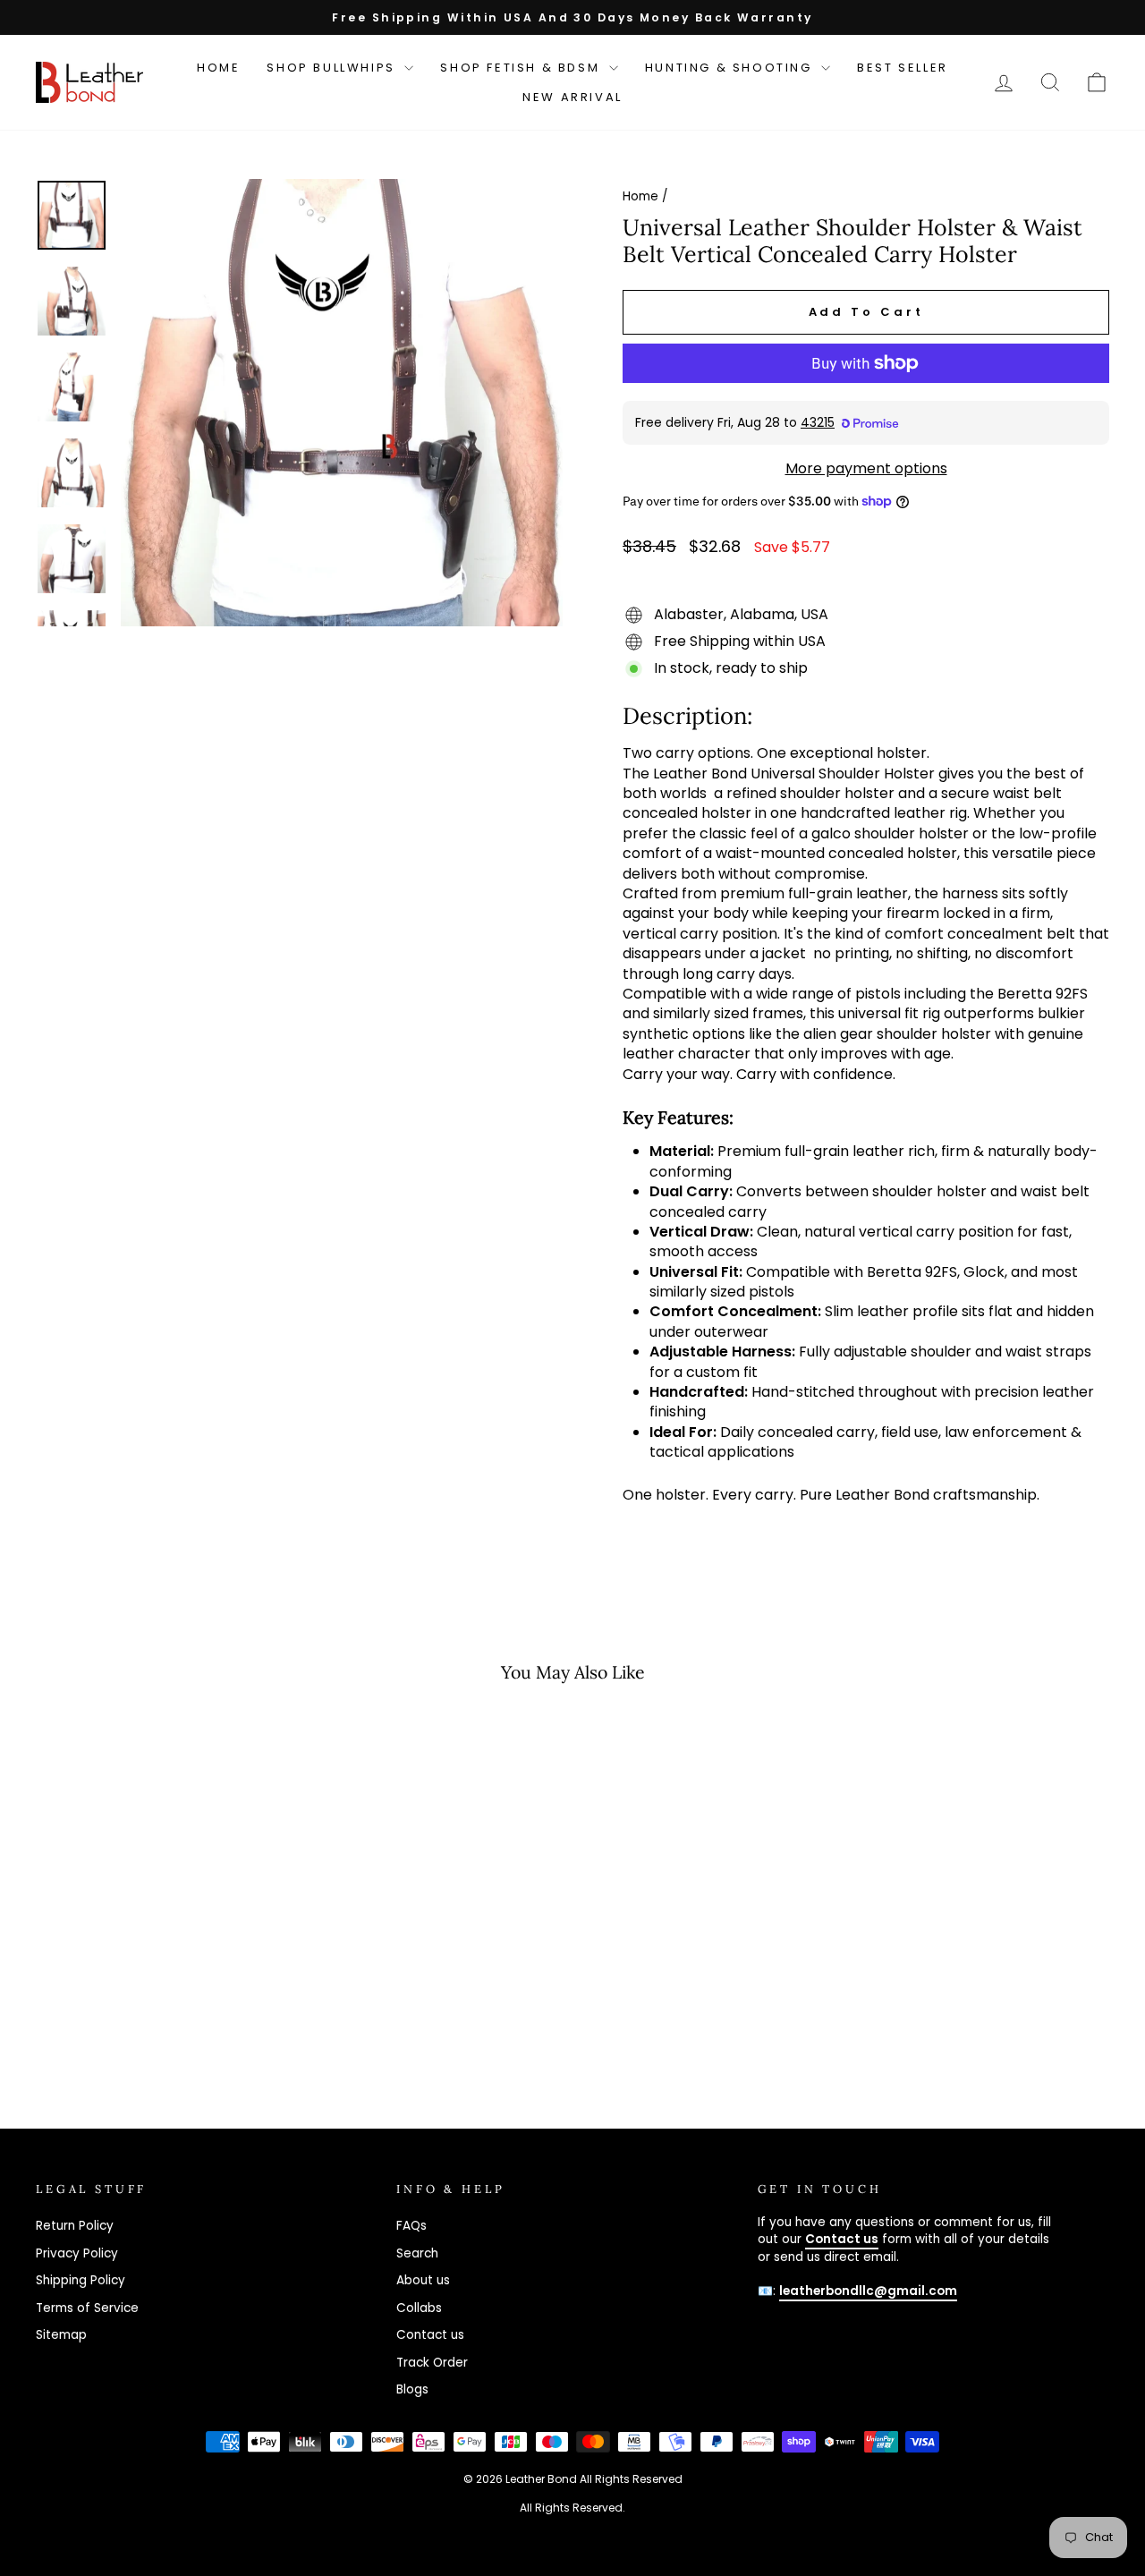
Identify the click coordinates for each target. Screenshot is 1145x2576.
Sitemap (61, 2335)
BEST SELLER (903, 68)
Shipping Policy (81, 2280)
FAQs (411, 2226)
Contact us (430, 2335)
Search (417, 2253)
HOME (218, 68)
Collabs (419, 2308)
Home (640, 196)
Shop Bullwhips (333, 68)
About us (423, 2280)
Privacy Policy (77, 2253)
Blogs (412, 2389)
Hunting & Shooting (731, 68)
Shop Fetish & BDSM (522, 68)
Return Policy (75, 2226)
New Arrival (572, 97)
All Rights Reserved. (572, 2508)
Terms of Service (87, 2308)
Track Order (432, 2363)
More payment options (866, 469)
